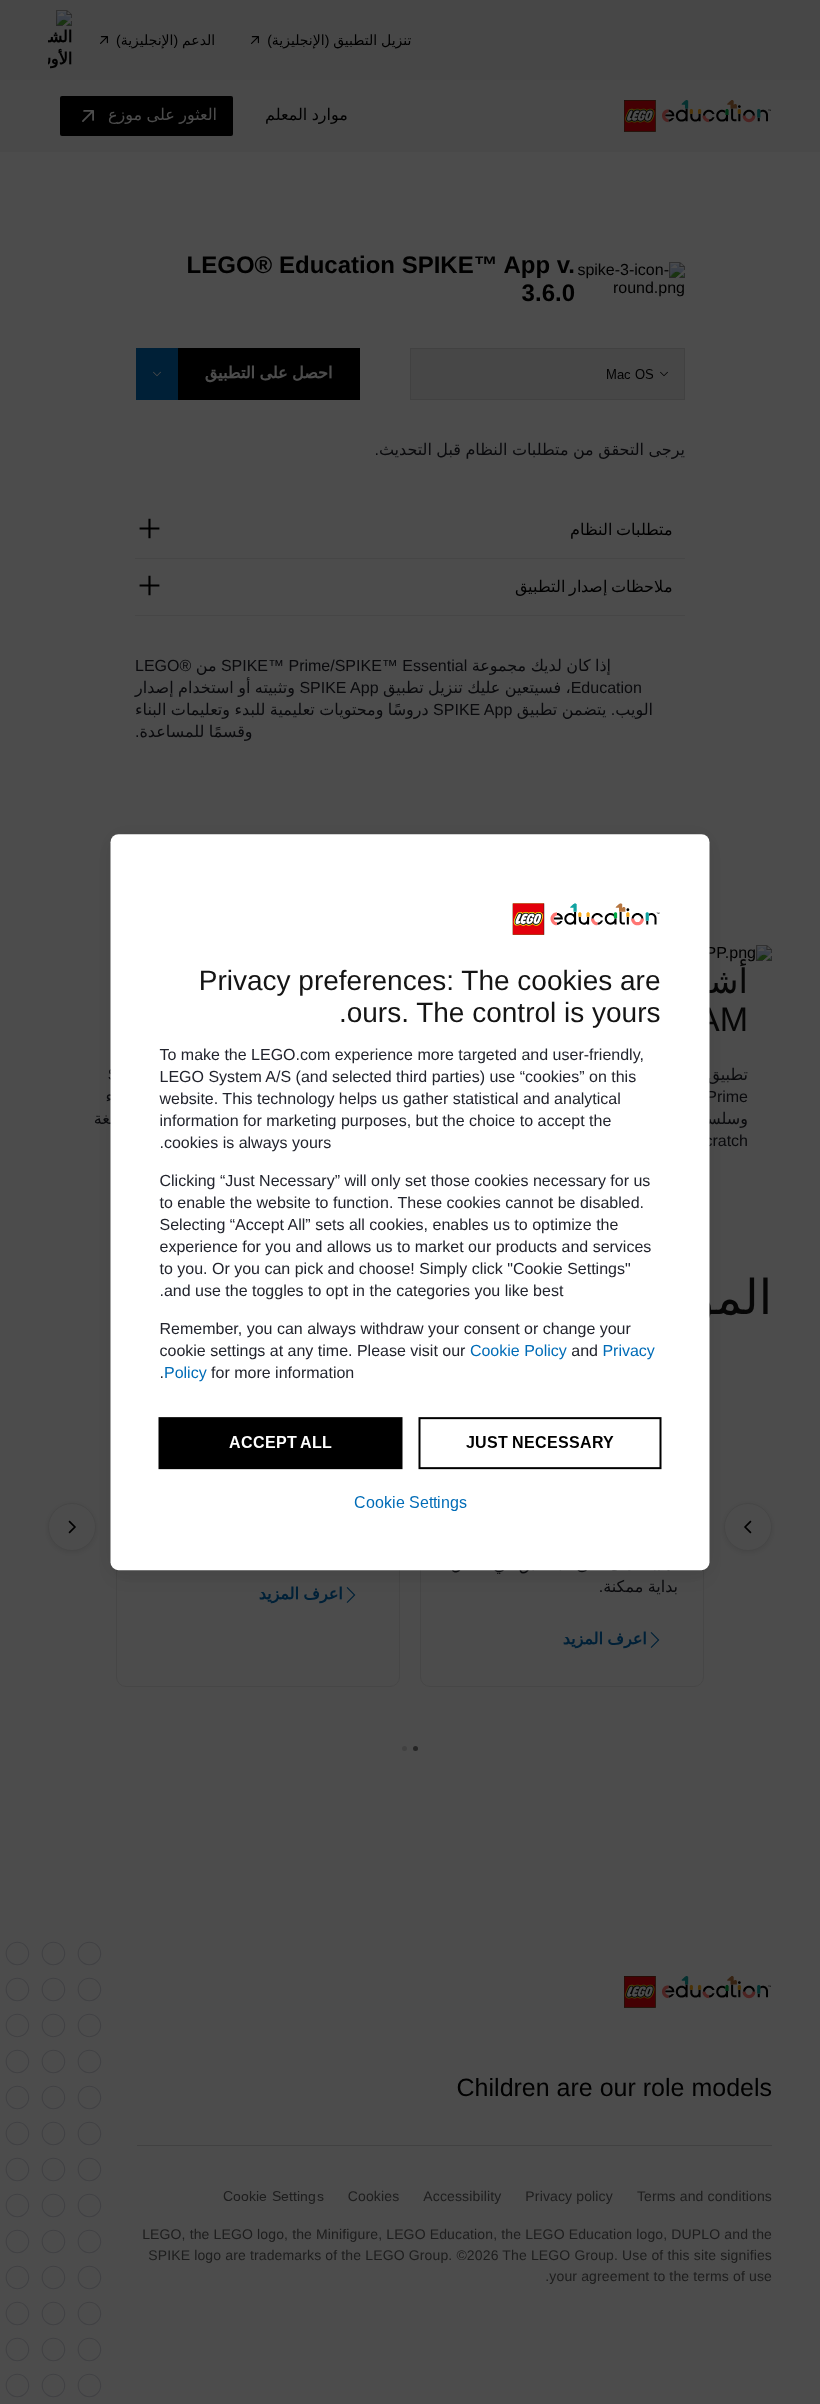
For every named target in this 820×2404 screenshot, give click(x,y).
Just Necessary (540, 1442)
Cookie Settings (410, 1502)
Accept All (280, 1442)
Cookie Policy (518, 1351)
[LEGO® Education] (587, 919)
